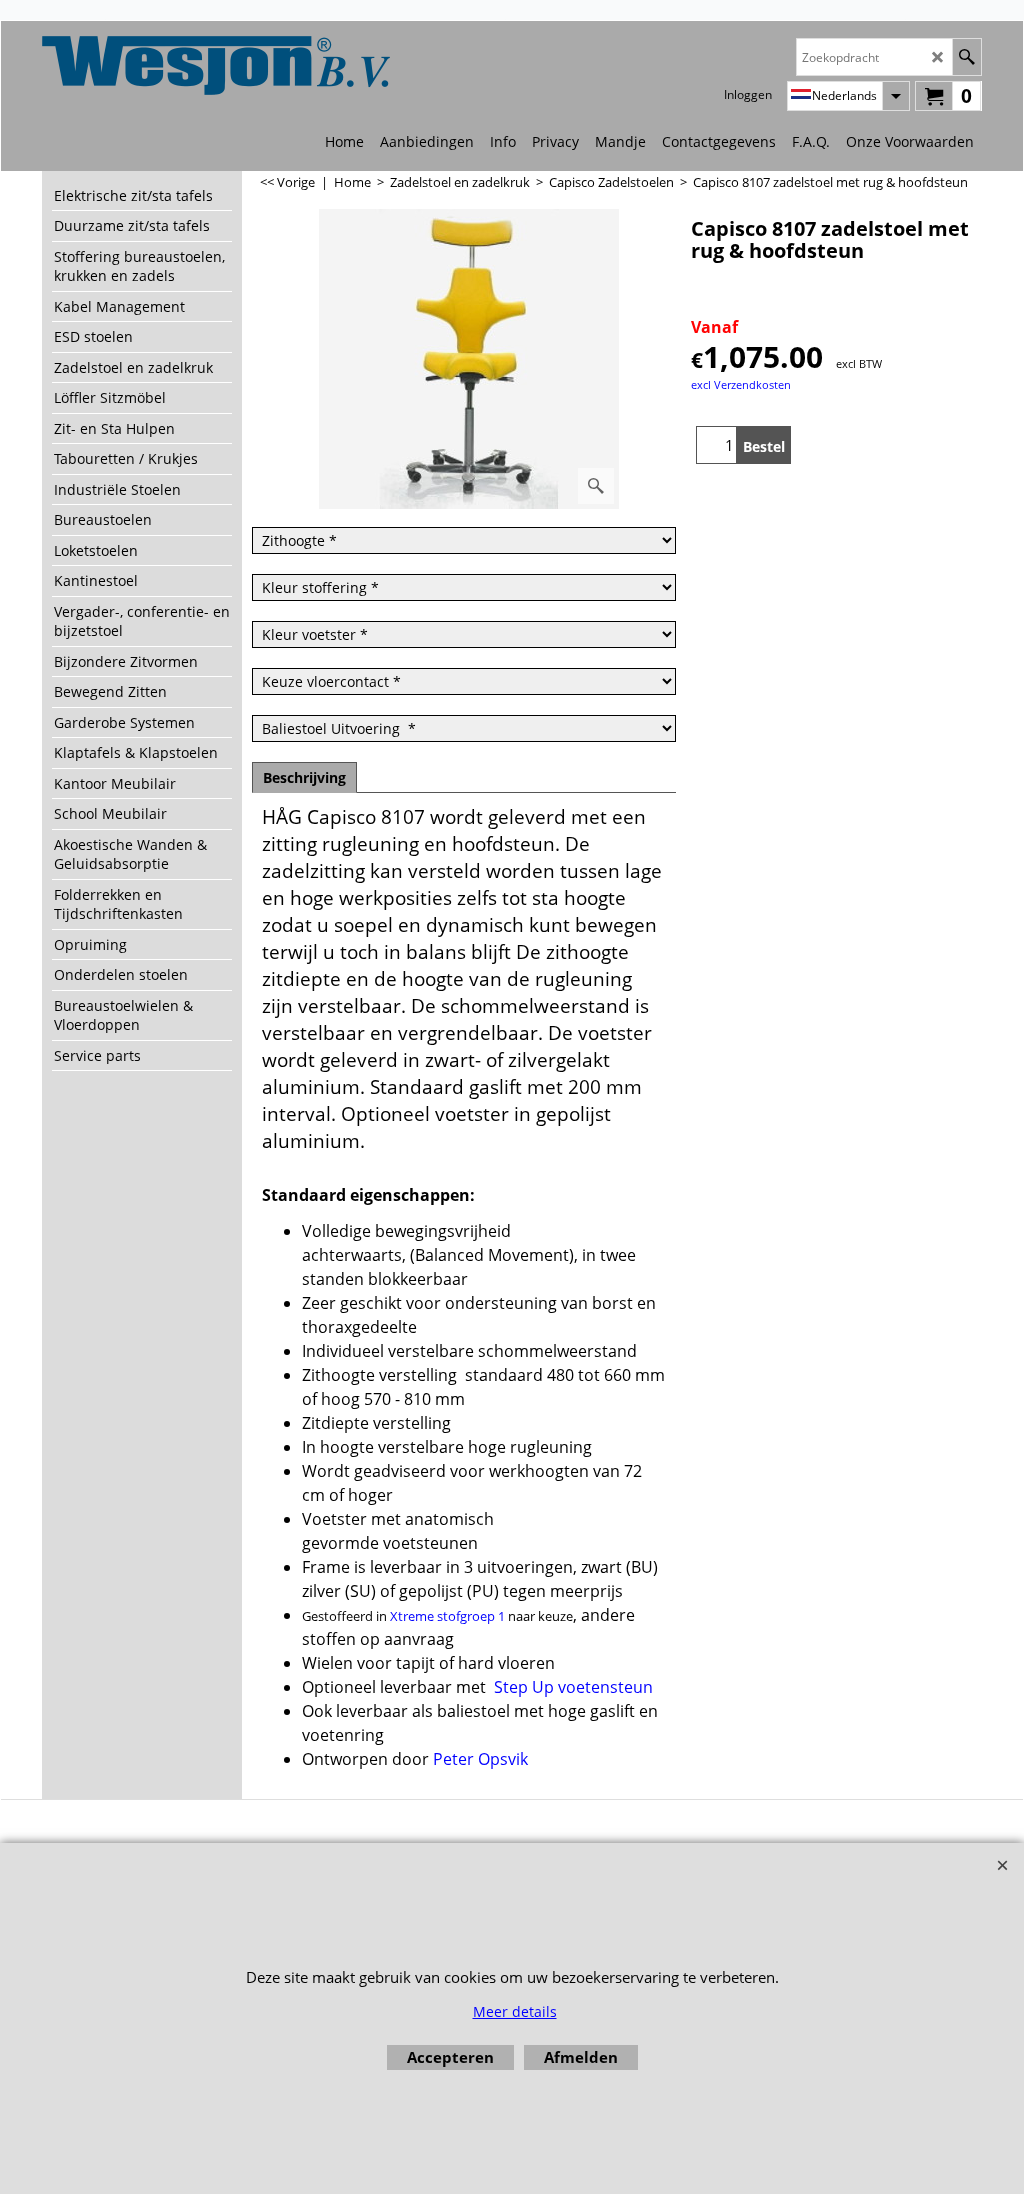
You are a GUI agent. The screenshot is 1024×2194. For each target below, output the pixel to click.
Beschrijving (304, 777)
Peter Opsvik (480, 1759)
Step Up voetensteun (573, 1687)
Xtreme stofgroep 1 (447, 1616)
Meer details (515, 2011)
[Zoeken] (966, 57)
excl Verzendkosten (741, 384)
